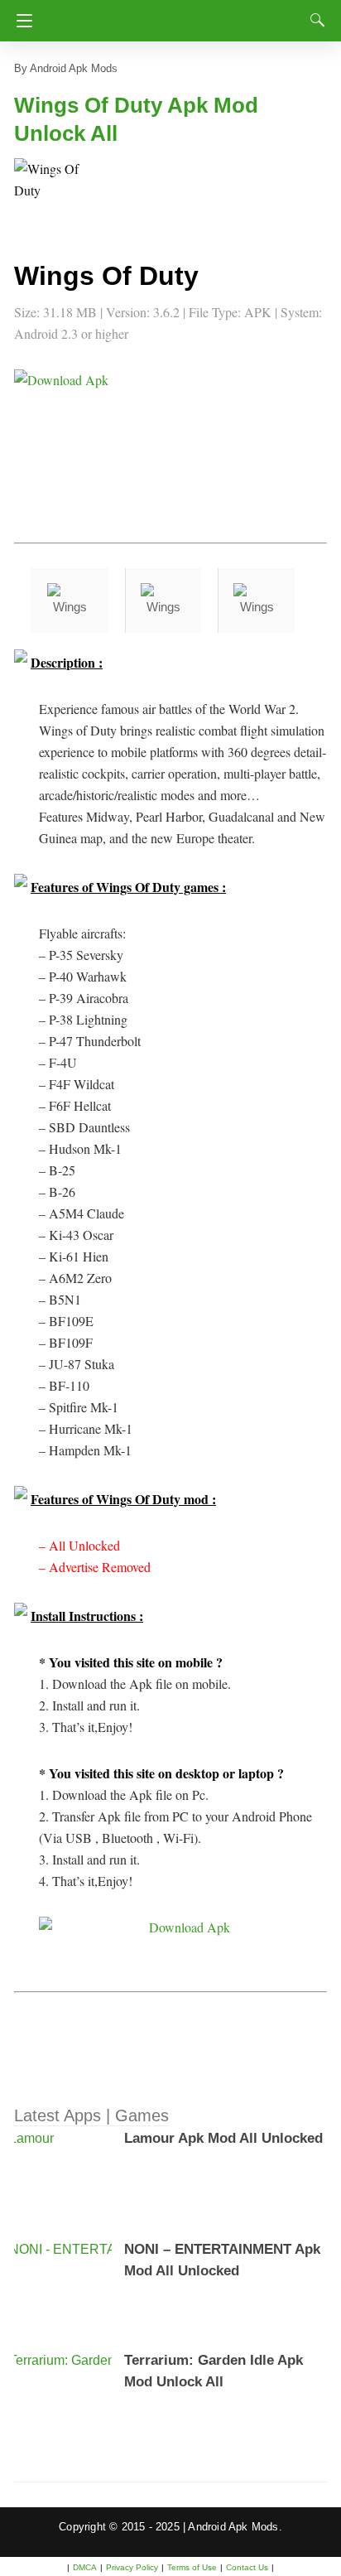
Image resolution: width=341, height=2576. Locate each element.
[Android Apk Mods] (174, 16)
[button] (47, 191)
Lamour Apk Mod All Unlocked (223, 2138)
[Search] (314, 20)
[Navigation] (20, 21)
